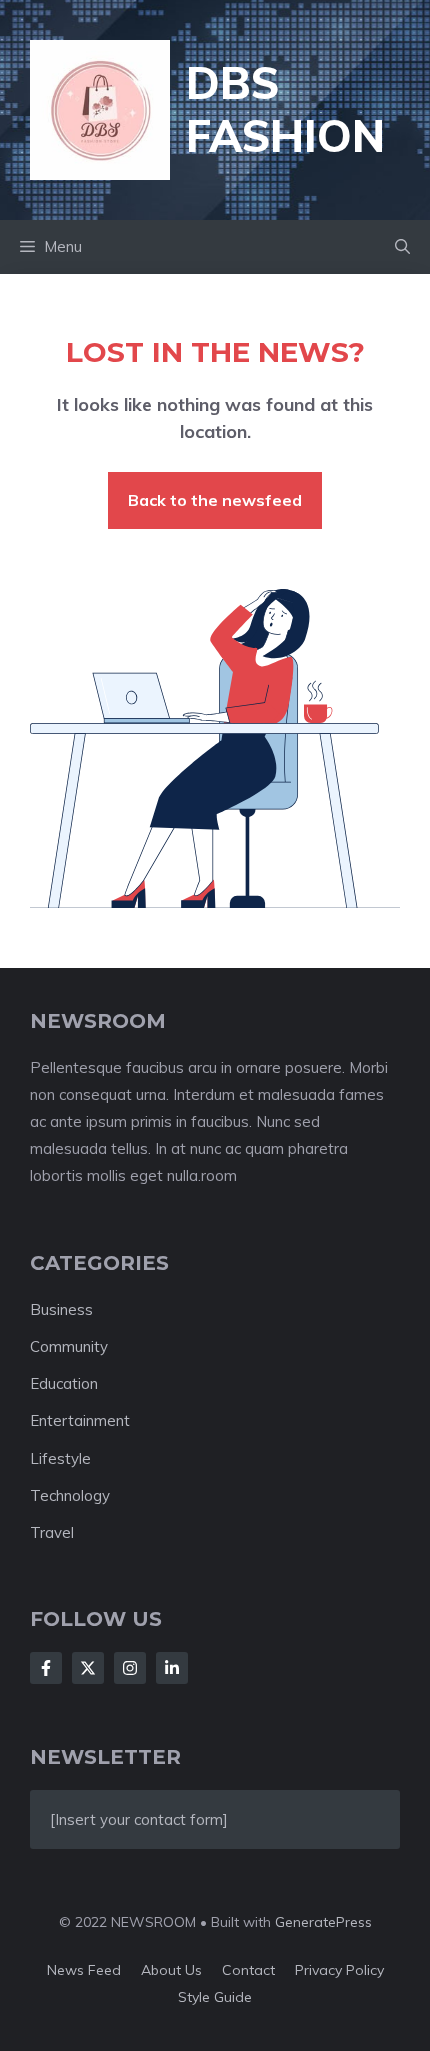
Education (64, 1383)
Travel (52, 1532)
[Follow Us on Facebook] (46, 1668)
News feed (84, 1970)
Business (61, 1309)
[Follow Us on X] (88, 1668)
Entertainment (80, 1420)
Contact (248, 1970)
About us (171, 1970)
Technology (70, 1495)
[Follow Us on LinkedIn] (172, 1668)
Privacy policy (339, 1970)
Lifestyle (60, 1458)
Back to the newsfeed (215, 500)
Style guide (215, 1997)
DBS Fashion (285, 109)
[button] (402, 247)
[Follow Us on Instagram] (130, 1668)
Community (69, 1346)
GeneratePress (323, 1922)
